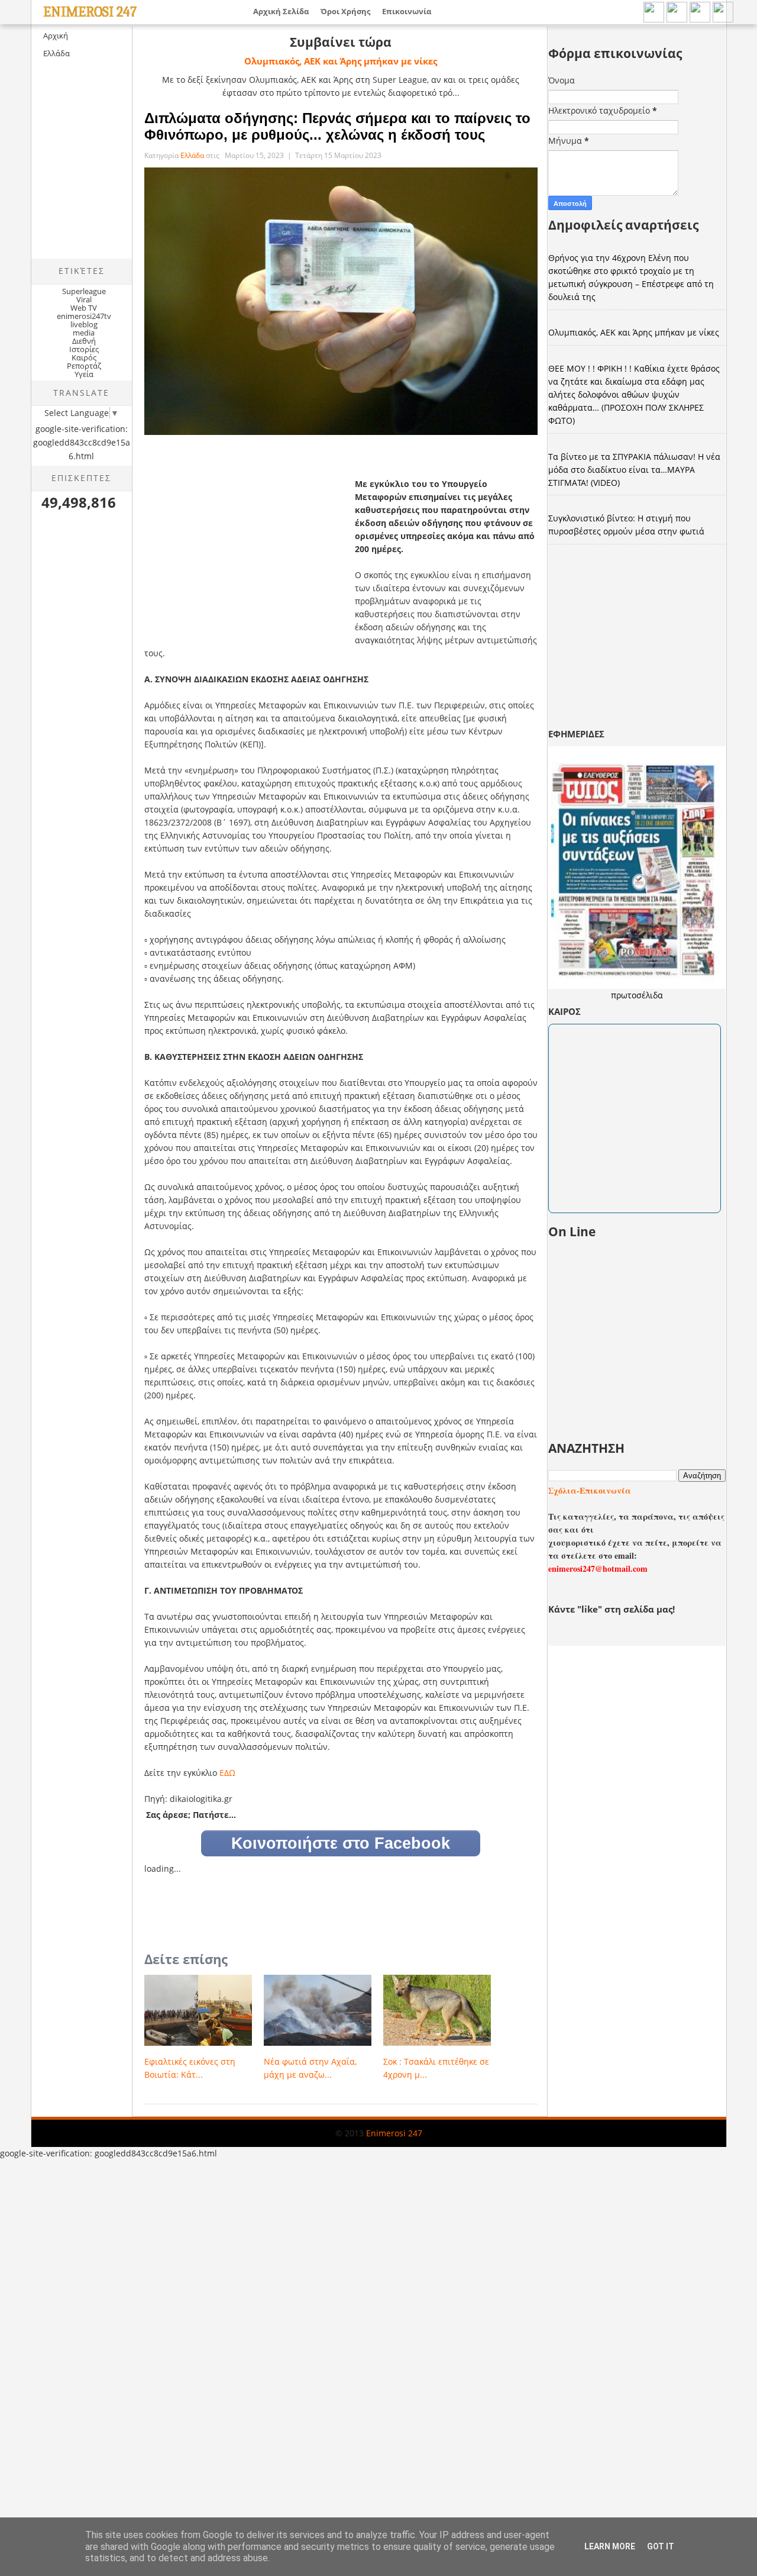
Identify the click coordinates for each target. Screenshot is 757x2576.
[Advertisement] (131, 169)
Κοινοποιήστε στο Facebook (341, 1843)
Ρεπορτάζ (84, 366)
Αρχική (56, 36)
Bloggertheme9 (52, 2143)
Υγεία (84, 374)
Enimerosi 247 (90, 12)
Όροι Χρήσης (345, 11)
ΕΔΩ (227, 1773)
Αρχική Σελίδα (281, 11)
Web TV (84, 308)
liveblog (84, 324)
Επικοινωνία (407, 11)
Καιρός (84, 357)
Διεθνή (84, 341)
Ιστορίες (84, 349)
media (84, 333)
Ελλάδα (56, 53)
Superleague (84, 291)
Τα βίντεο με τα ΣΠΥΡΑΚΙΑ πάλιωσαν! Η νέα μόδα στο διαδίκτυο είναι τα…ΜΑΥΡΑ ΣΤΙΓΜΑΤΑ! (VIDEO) (634, 470)
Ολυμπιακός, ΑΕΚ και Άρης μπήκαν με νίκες (341, 61)
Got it (661, 2546)
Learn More (610, 2546)
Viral (84, 299)
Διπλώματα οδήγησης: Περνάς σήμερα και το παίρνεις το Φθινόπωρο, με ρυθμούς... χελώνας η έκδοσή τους (337, 126)
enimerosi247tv (84, 316)
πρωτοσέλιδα (637, 995)
